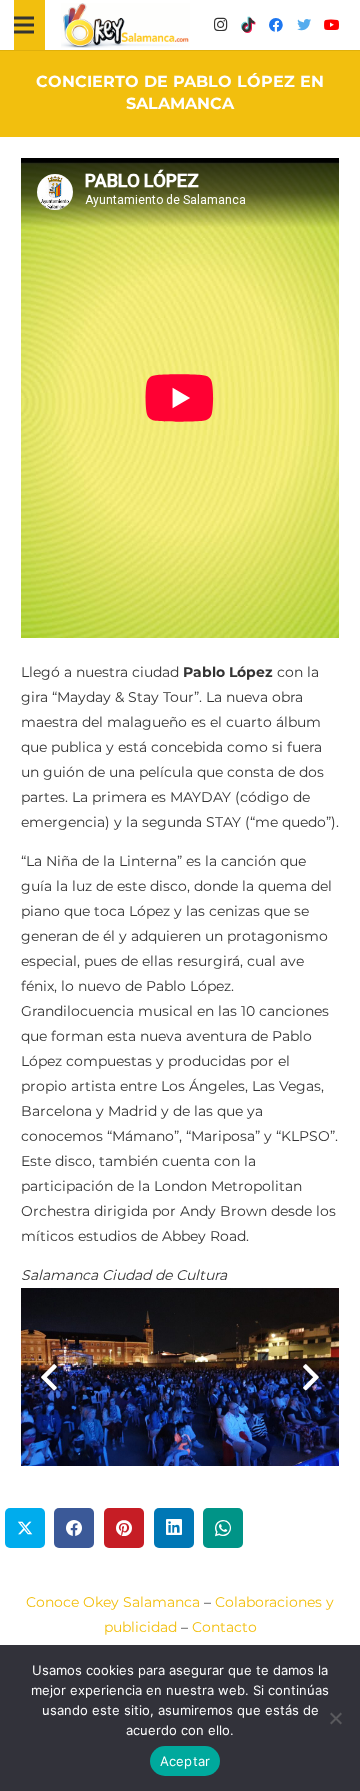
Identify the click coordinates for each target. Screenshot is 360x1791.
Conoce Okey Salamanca (113, 1602)
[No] (335, 1718)
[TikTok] (248, 25)
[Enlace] (126, 25)
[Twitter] (304, 25)
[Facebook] (276, 25)
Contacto (224, 1627)
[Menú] (24, 25)
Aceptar (185, 1761)
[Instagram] (220, 25)
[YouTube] (332, 25)
